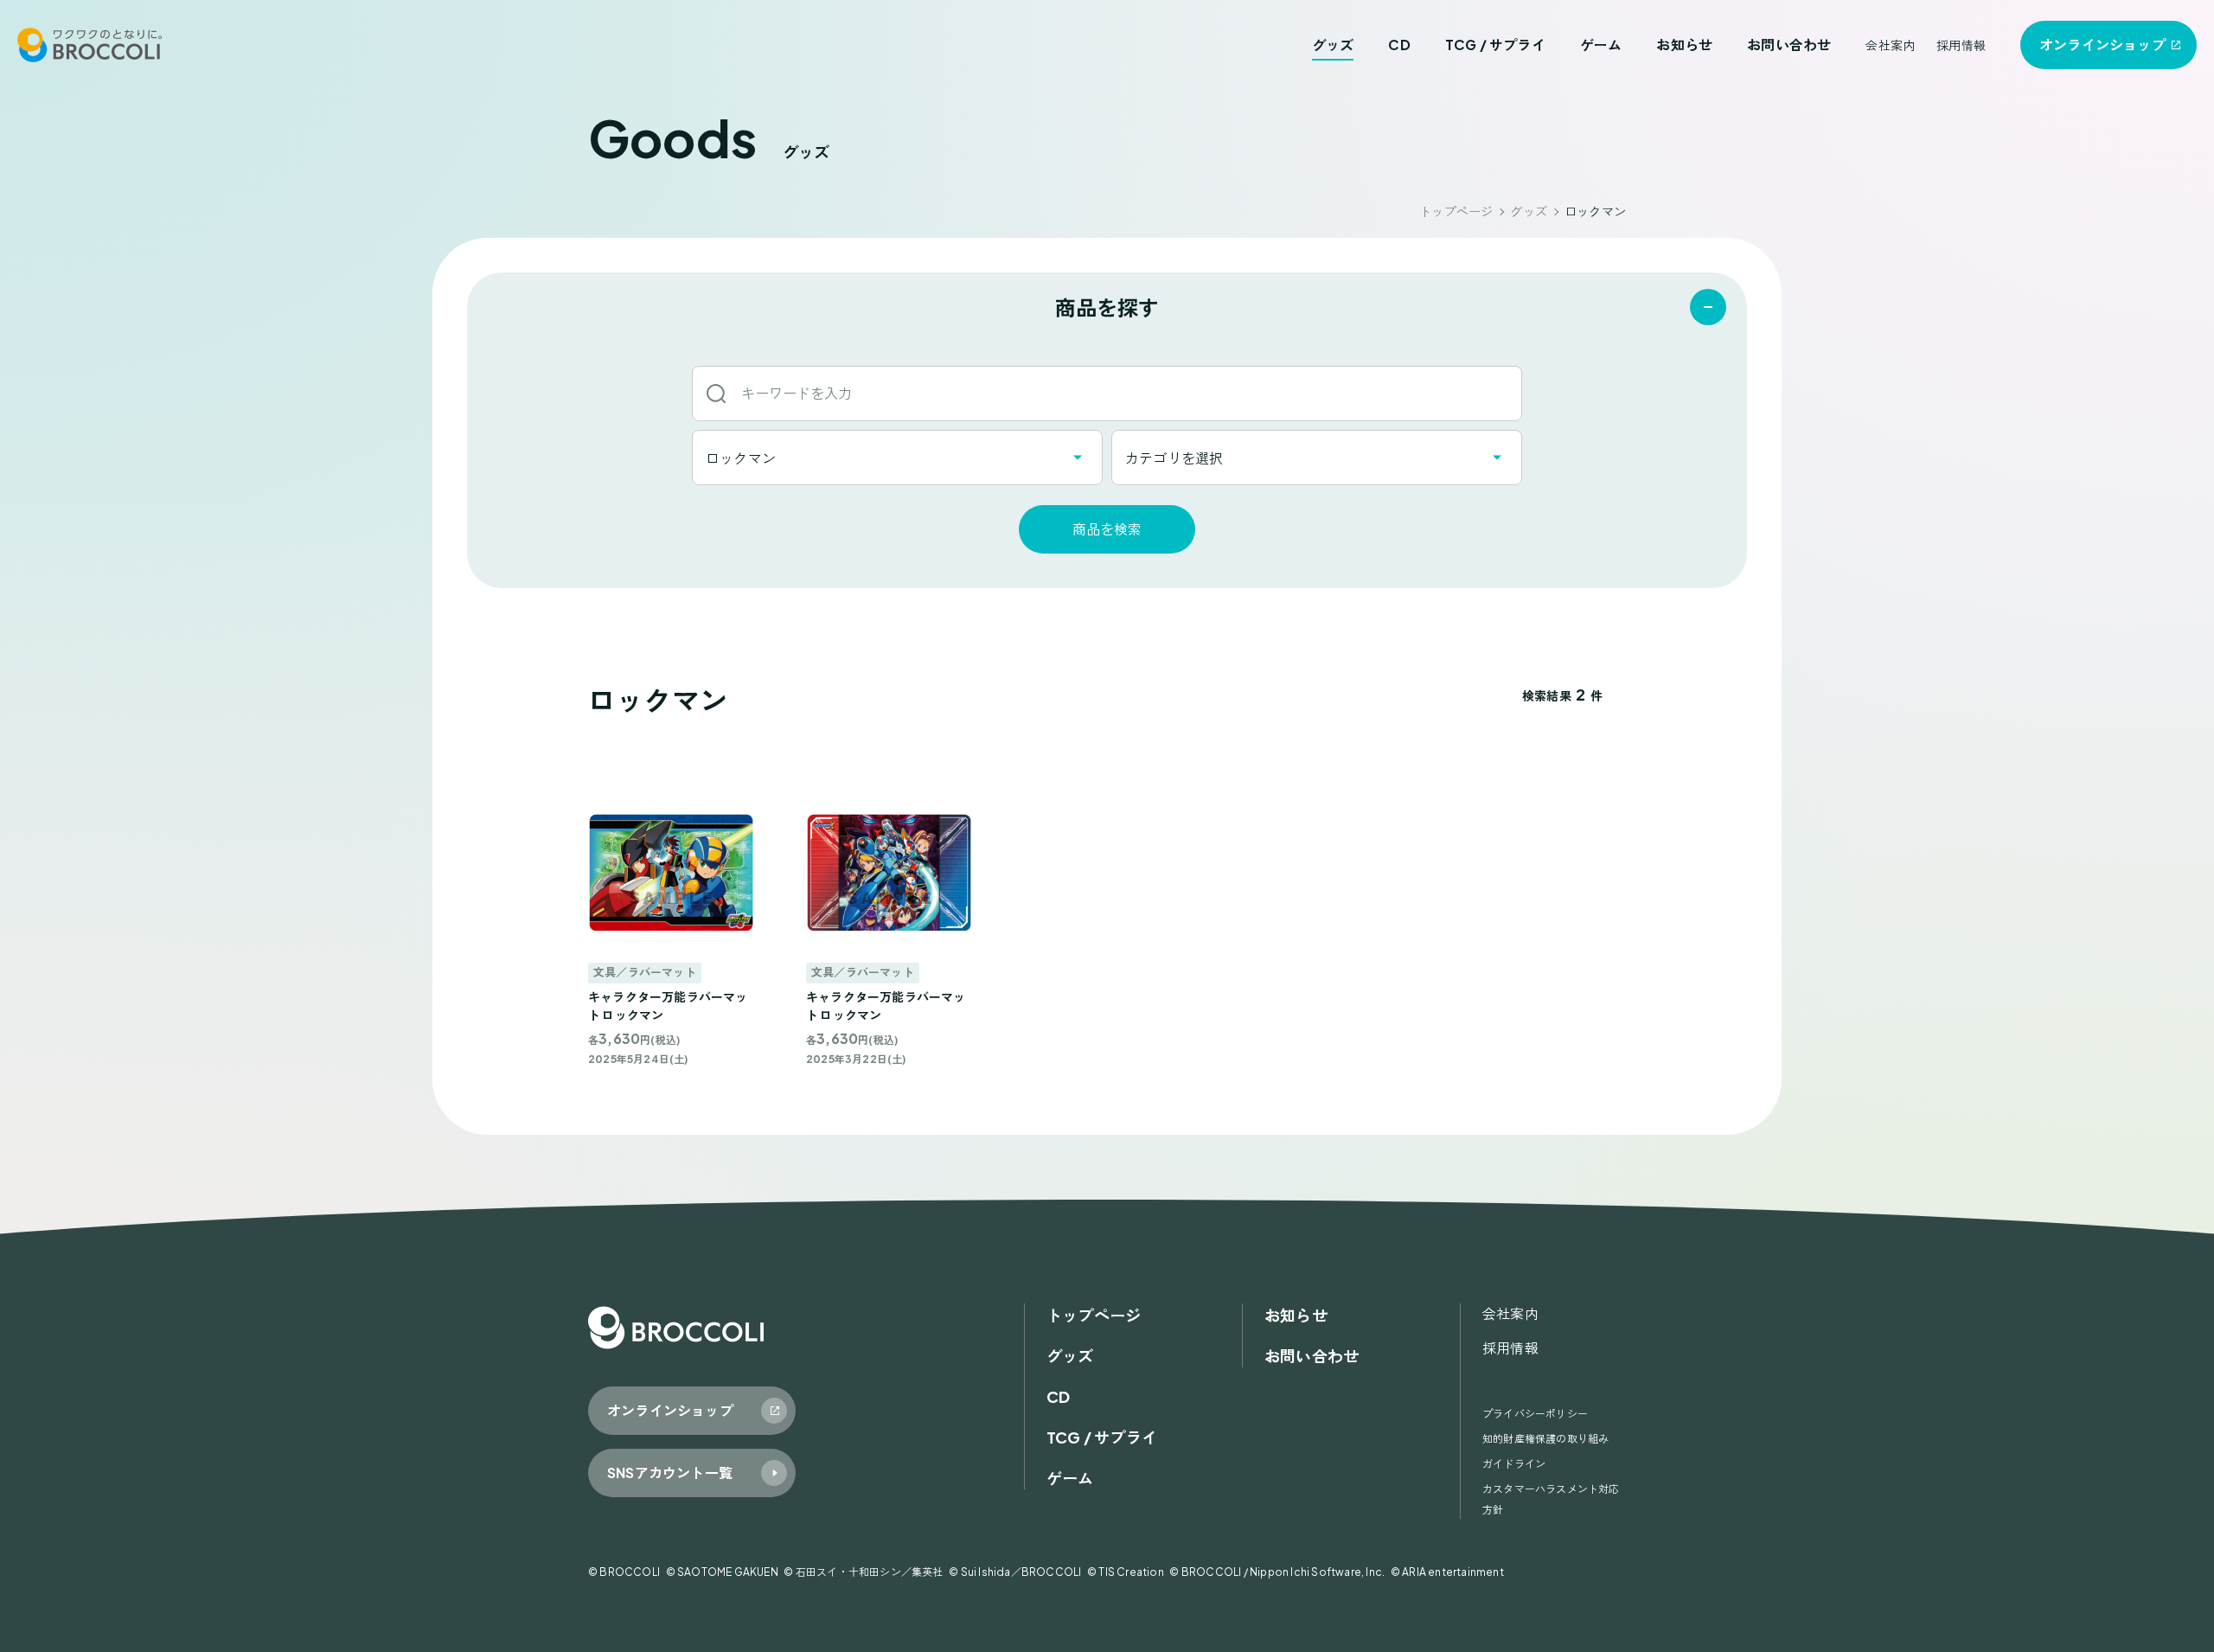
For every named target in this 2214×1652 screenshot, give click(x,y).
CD (1399, 45)
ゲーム (1601, 45)
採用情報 (1961, 45)
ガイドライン (1514, 1464)
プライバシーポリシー (1535, 1414)
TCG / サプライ (1495, 45)
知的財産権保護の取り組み (1545, 1439)
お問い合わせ (1789, 45)
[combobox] (897, 458)
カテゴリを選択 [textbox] (1174, 458)
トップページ (1456, 211)
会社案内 (1890, 45)
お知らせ (1684, 45)
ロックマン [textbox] (741, 458)
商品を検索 (1107, 529)
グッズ (1333, 45)
